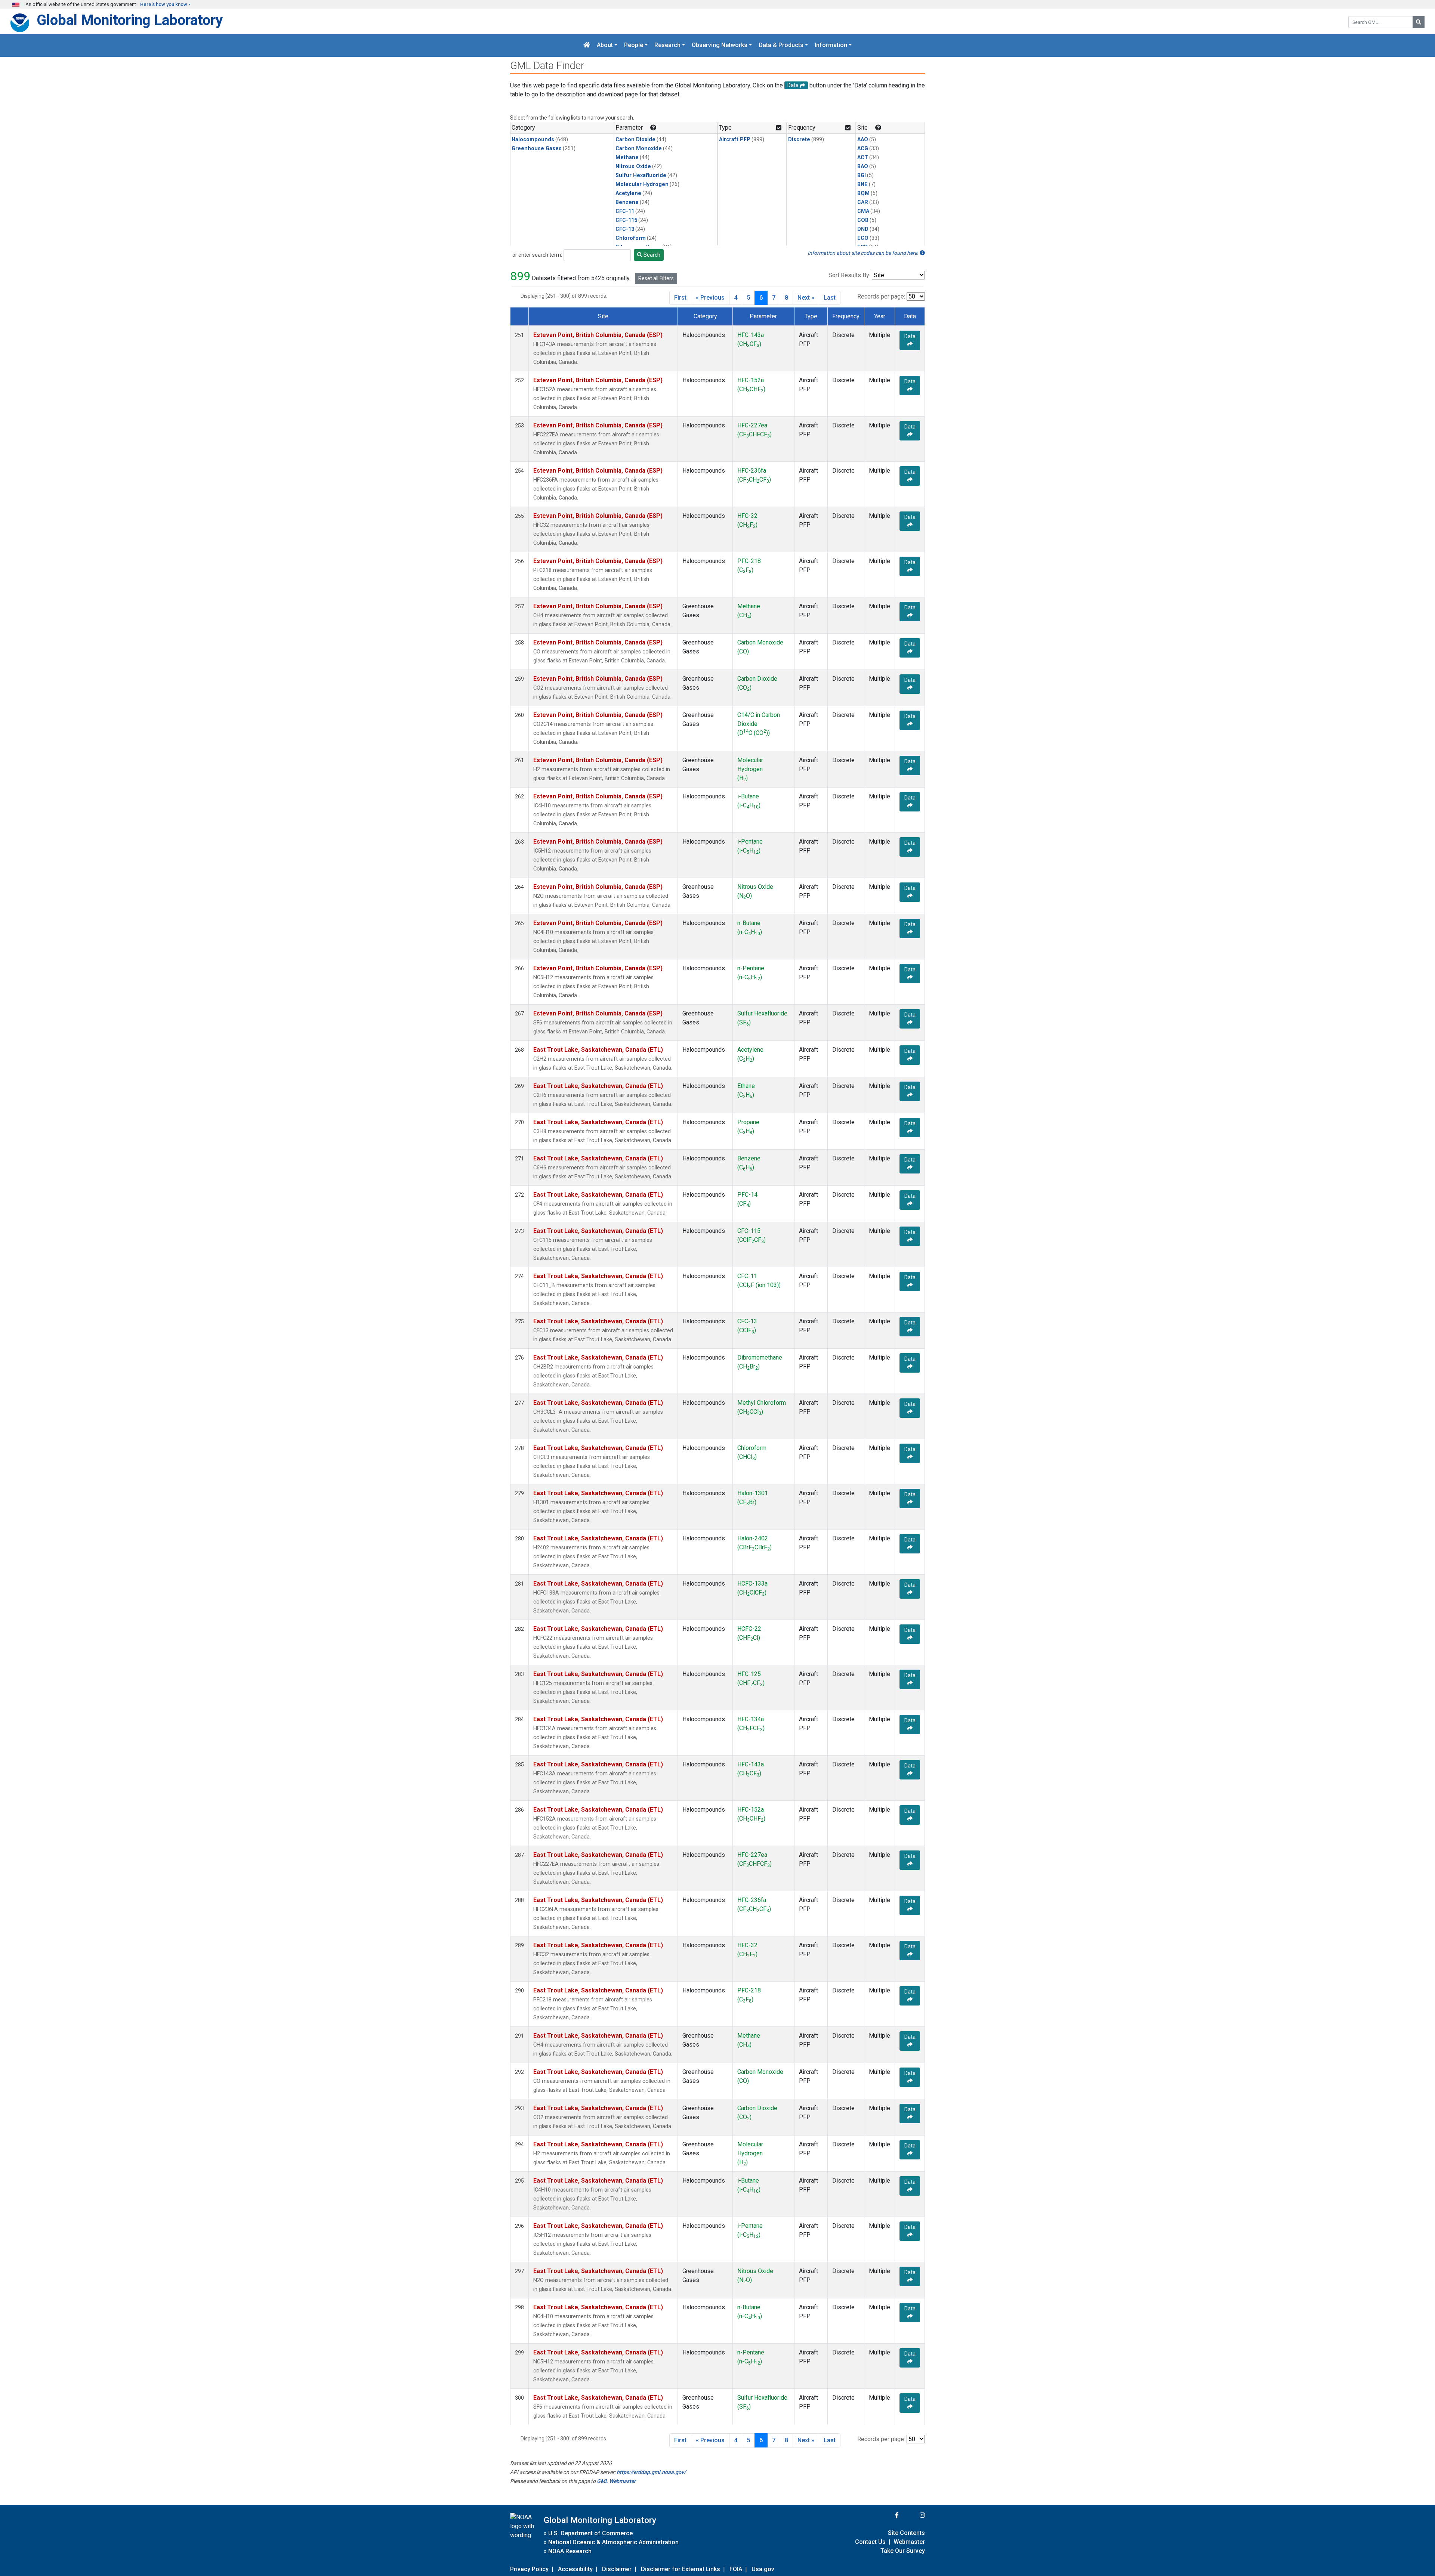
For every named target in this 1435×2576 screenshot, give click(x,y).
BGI (862, 175)
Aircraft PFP (735, 140)
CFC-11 (625, 211)
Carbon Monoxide (639, 149)
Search (651, 255)
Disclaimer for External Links (681, 2569)
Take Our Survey (903, 2551)
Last (830, 298)
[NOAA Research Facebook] (887, 2515)
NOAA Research (570, 2551)
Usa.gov (763, 2569)
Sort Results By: (849, 275)
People (634, 45)
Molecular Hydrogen (642, 184)
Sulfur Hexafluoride (641, 175)
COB (863, 220)
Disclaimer (617, 2569)
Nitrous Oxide (633, 166)
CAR (863, 202)
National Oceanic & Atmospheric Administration (613, 2542)
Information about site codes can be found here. (864, 253)
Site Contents (906, 2533)
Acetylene (628, 193)
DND (863, 229)
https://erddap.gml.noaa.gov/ (651, 2472)
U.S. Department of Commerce (590, 2533)
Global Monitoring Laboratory (130, 20)
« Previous (710, 298)
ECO (863, 238)
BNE (862, 184)
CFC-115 (626, 220)
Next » (806, 298)
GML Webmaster (616, 2481)
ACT (863, 157)
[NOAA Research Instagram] (913, 2515)
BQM (863, 193)
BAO (863, 166)
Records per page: (881, 296)
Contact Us (870, 2542)
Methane (627, 157)
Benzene (627, 202)
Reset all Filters (656, 278)
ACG (863, 149)
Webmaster (909, 2542)
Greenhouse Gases (537, 149)
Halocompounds (533, 140)
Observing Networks (720, 45)
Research (667, 45)
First (680, 298)
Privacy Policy (529, 2569)
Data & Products (781, 45)
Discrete (799, 140)
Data (910, 336)
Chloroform (631, 238)
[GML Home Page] (587, 45)
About (605, 45)
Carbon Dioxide (635, 140)
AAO (863, 140)
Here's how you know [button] (164, 4)
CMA (863, 211)
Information (831, 45)
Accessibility (575, 2569)
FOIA (736, 2569)
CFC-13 (625, 229)
